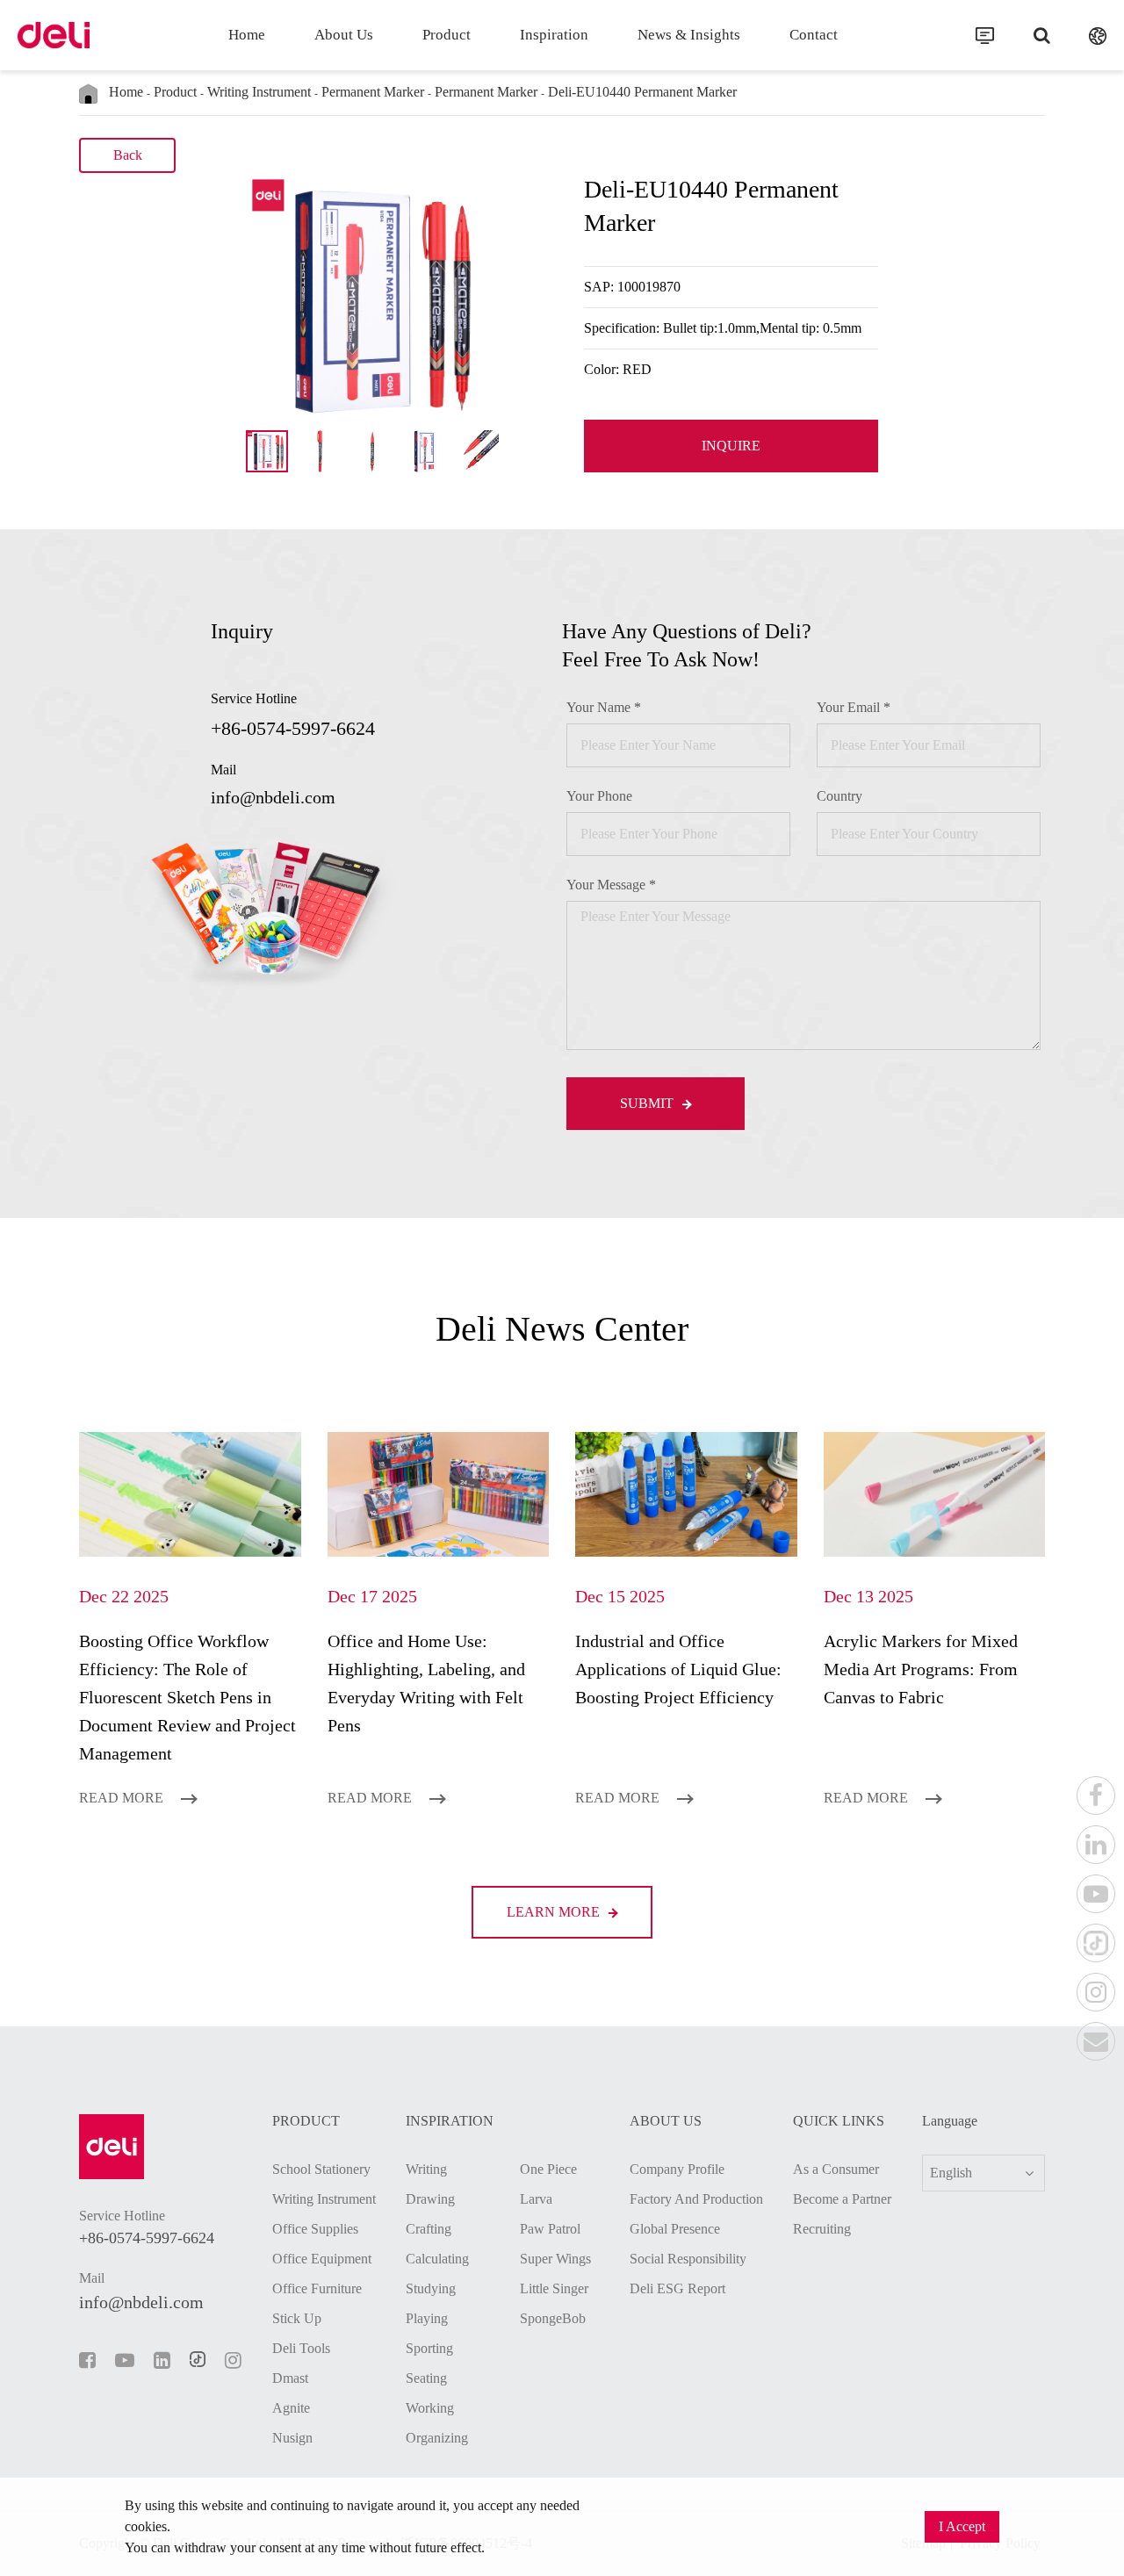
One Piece (548, 2169)
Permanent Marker (373, 92)
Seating (426, 2378)
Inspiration (554, 35)
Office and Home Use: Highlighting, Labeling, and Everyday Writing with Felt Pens (426, 1683)
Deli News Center (562, 1329)
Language (950, 2121)
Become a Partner (842, 2199)
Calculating (437, 2259)
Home (247, 35)
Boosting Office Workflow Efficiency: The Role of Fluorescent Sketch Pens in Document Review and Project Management (187, 1697)
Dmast (290, 2378)
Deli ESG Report (677, 2288)
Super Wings (555, 2259)
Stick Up (297, 2318)
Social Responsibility (688, 2259)
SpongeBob (553, 2318)
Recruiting (822, 2229)
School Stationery (321, 2169)
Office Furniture (317, 2288)
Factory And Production (696, 2199)
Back (128, 155)
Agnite (291, 2408)
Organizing (437, 2438)
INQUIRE (731, 446)
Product (447, 35)
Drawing (430, 2199)
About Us (344, 35)
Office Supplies (315, 2229)
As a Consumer (836, 2169)
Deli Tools (301, 2348)
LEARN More (555, 1912)
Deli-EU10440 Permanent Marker (642, 92)
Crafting (429, 2229)
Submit (648, 1103)
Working (430, 2408)
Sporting (429, 2348)
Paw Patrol (550, 2229)
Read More (123, 1798)
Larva (536, 2199)
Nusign (292, 2438)
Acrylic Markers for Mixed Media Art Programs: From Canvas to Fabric (921, 1669)
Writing (426, 2169)
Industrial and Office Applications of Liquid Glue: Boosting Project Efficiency (678, 1669)
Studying (431, 2288)
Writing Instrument (259, 92)
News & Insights (689, 35)
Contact (814, 35)
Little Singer (554, 2288)
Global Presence (675, 2229)
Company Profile (677, 2169)
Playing (427, 2318)
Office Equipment (322, 2259)
